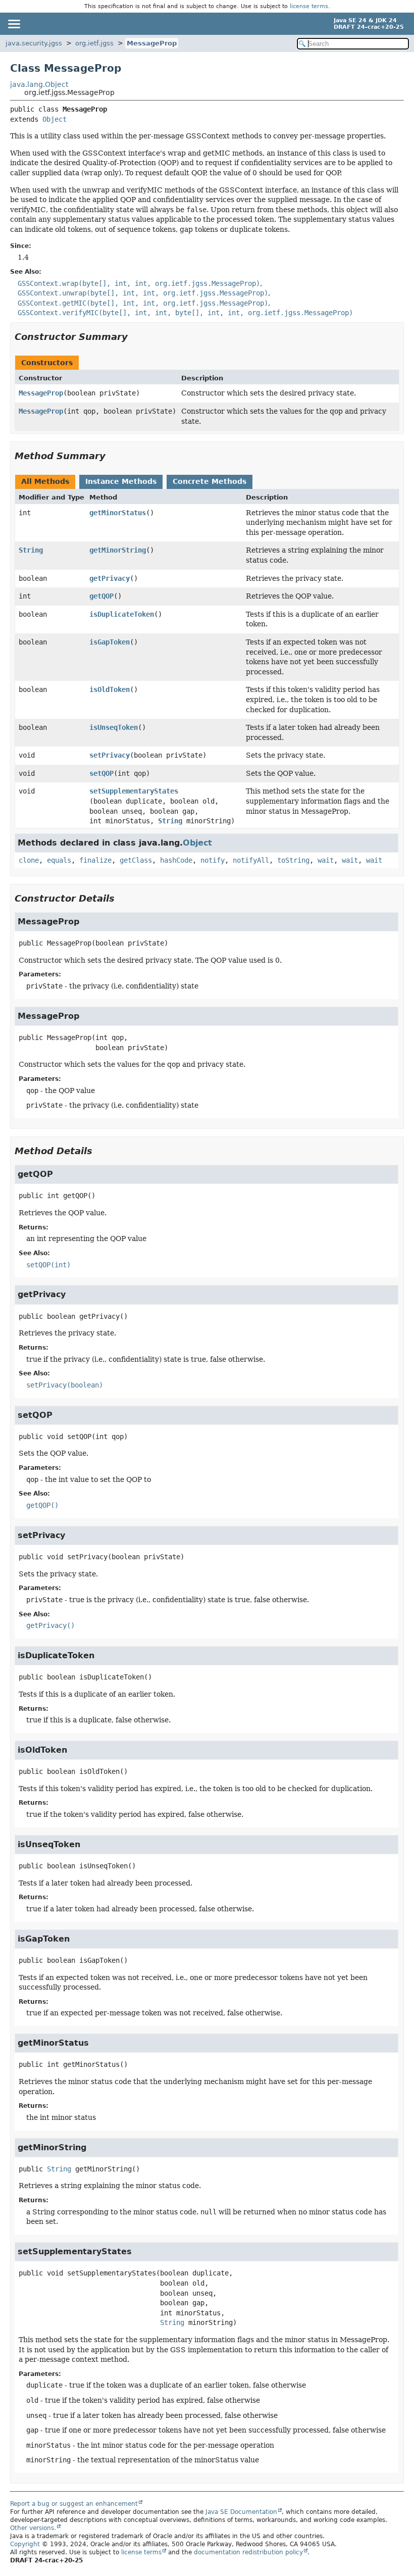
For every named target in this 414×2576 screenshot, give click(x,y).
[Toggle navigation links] (14, 24)
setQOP (101, 773)
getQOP (101, 596)
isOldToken (110, 689)
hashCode (176, 860)
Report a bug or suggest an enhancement (74, 2504)
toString (293, 860)
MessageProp (152, 43)
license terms (309, 6)
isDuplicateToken (122, 614)
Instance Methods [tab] (121, 481)
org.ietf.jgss (94, 43)
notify (213, 860)
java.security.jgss (34, 43)
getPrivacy (110, 578)
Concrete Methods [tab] (210, 481)
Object (55, 119)
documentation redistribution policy (248, 2552)
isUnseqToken (114, 727)
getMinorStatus (118, 513)
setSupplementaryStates (134, 791)
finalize (95, 860)
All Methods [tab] (45, 481)
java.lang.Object (39, 84)
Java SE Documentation (241, 2512)
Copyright (25, 2544)
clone (29, 860)
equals (59, 860)
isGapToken (110, 642)
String (31, 550)
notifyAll (251, 860)
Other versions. (33, 2528)
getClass (136, 860)
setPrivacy (110, 755)
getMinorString (118, 550)
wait (326, 860)
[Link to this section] (135, 337)
